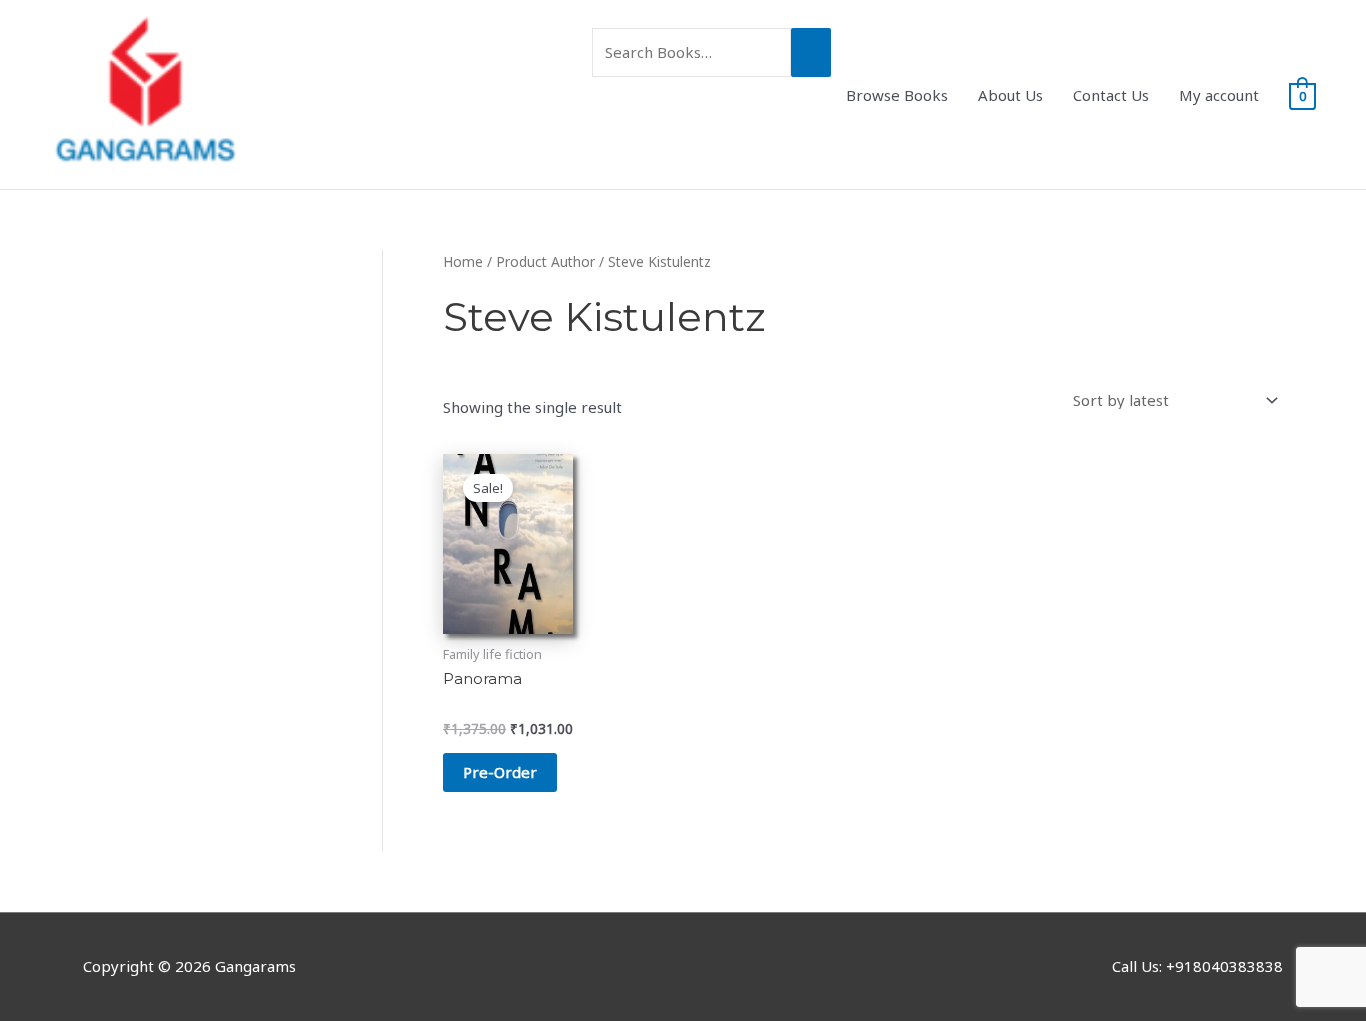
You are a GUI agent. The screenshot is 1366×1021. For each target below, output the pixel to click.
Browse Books (897, 95)
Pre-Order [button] (500, 772)
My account (1219, 95)
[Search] (811, 52)
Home (463, 261)
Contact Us (1111, 95)
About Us (1010, 95)
